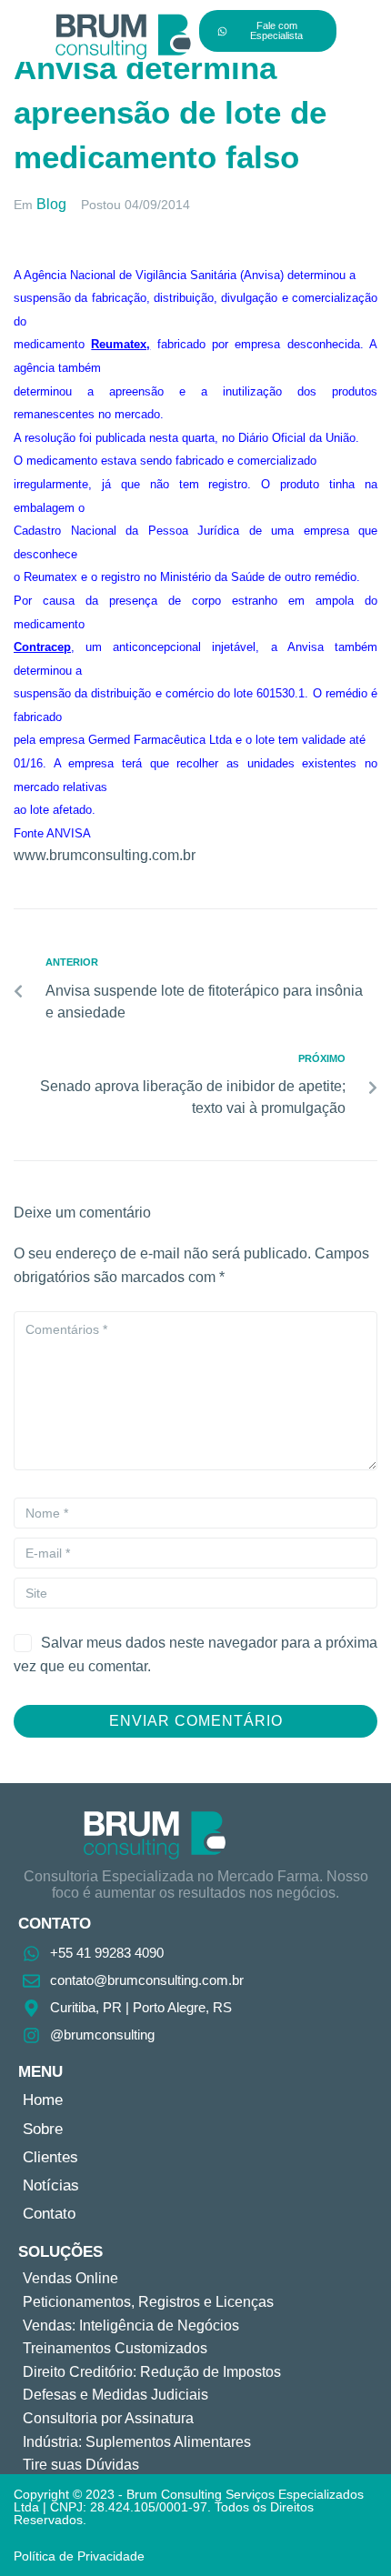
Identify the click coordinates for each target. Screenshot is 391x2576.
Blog (51, 204)
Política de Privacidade (79, 2556)
